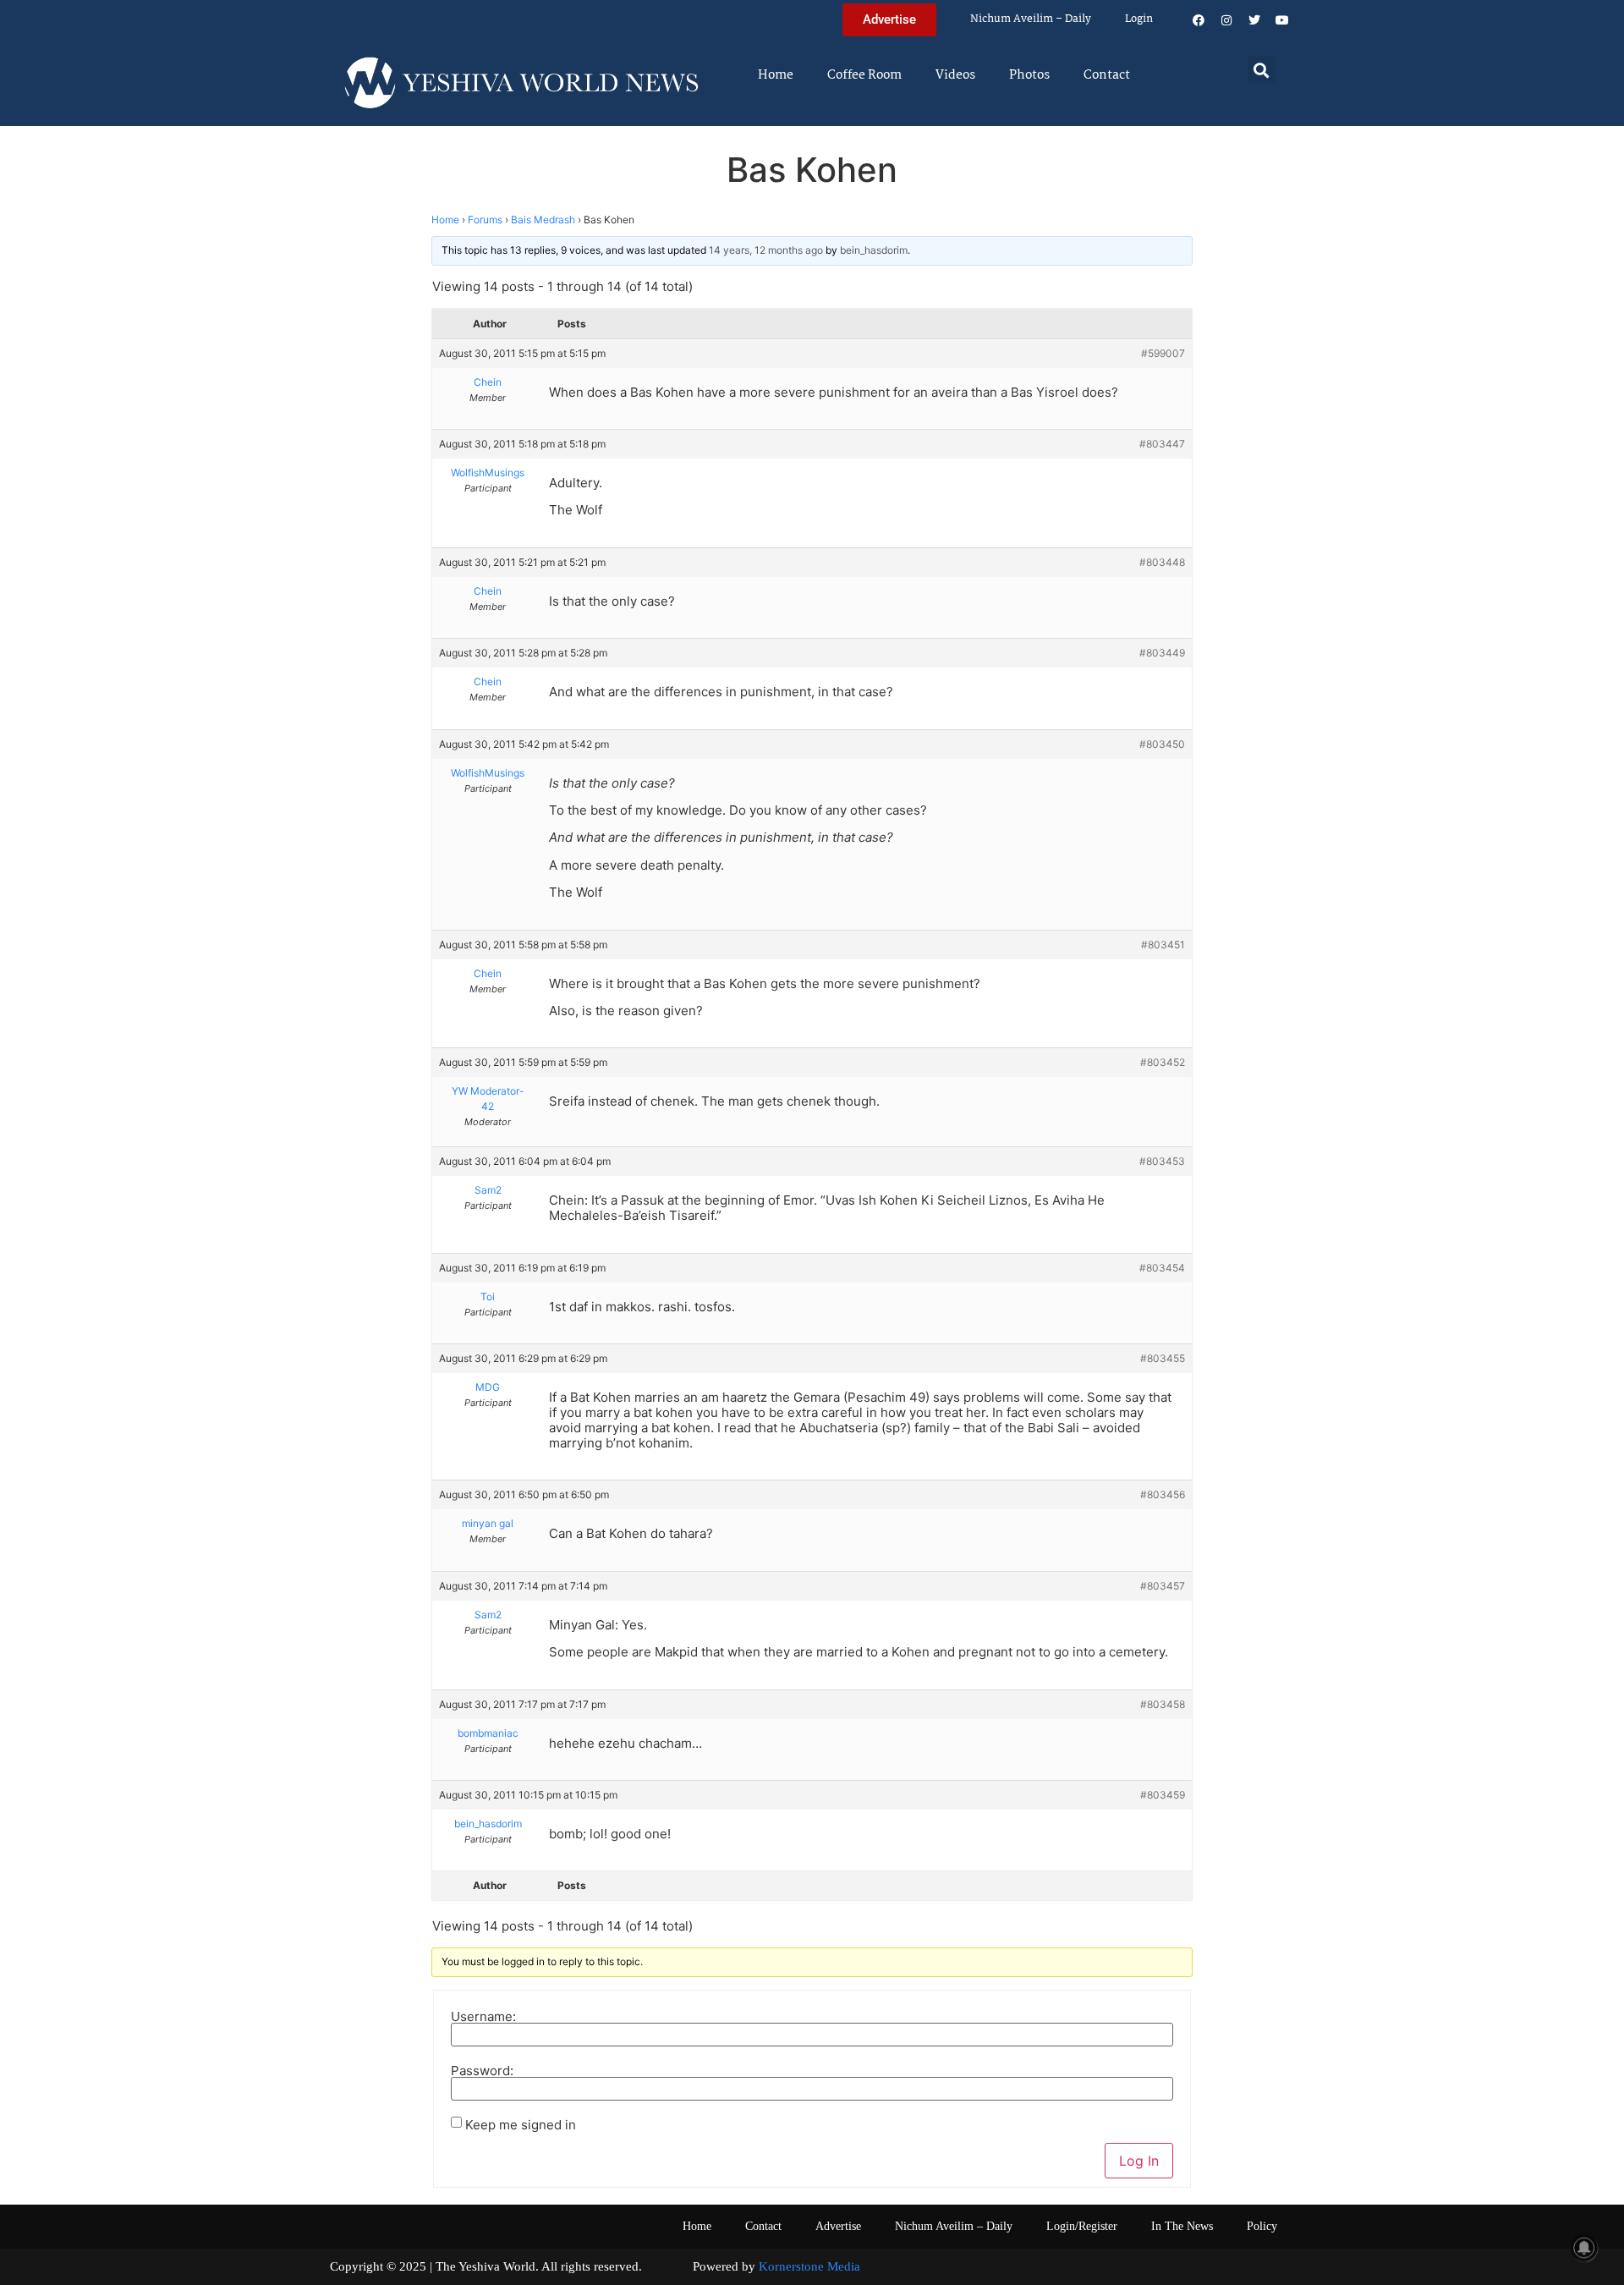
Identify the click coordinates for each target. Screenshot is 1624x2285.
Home (776, 75)
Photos (1029, 75)
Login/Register (1082, 2226)
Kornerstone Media (809, 2266)
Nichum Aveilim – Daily (1031, 19)
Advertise (838, 2226)
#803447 (1162, 444)
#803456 (1163, 1494)
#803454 (1162, 1268)
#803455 (1163, 1358)
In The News (1182, 2226)
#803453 (1162, 1161)
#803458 (1163, 1704)
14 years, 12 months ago (766, 250)
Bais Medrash (543, 220)
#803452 (1163, 1062)
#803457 (1163, 1586)
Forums (485, 220)
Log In (1139, 2161)
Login (1139, 19)
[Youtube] (1282, 20)
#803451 (1163, 945)
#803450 (1162, 744)
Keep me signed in (521, 2125)
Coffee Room (864, 75)
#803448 (1162, 562)
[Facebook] (1199, 20)
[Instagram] (1226, 20)
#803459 (1163, 1795)
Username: (483, 2016)
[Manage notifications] (1584, 2248)
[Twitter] (1254, 20)
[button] (1262, 70)
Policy (1262, 2226)
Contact (1107, 75)
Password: (482, 2071)
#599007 (1163, 353)
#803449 (1162, 653)
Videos (955, 75)
